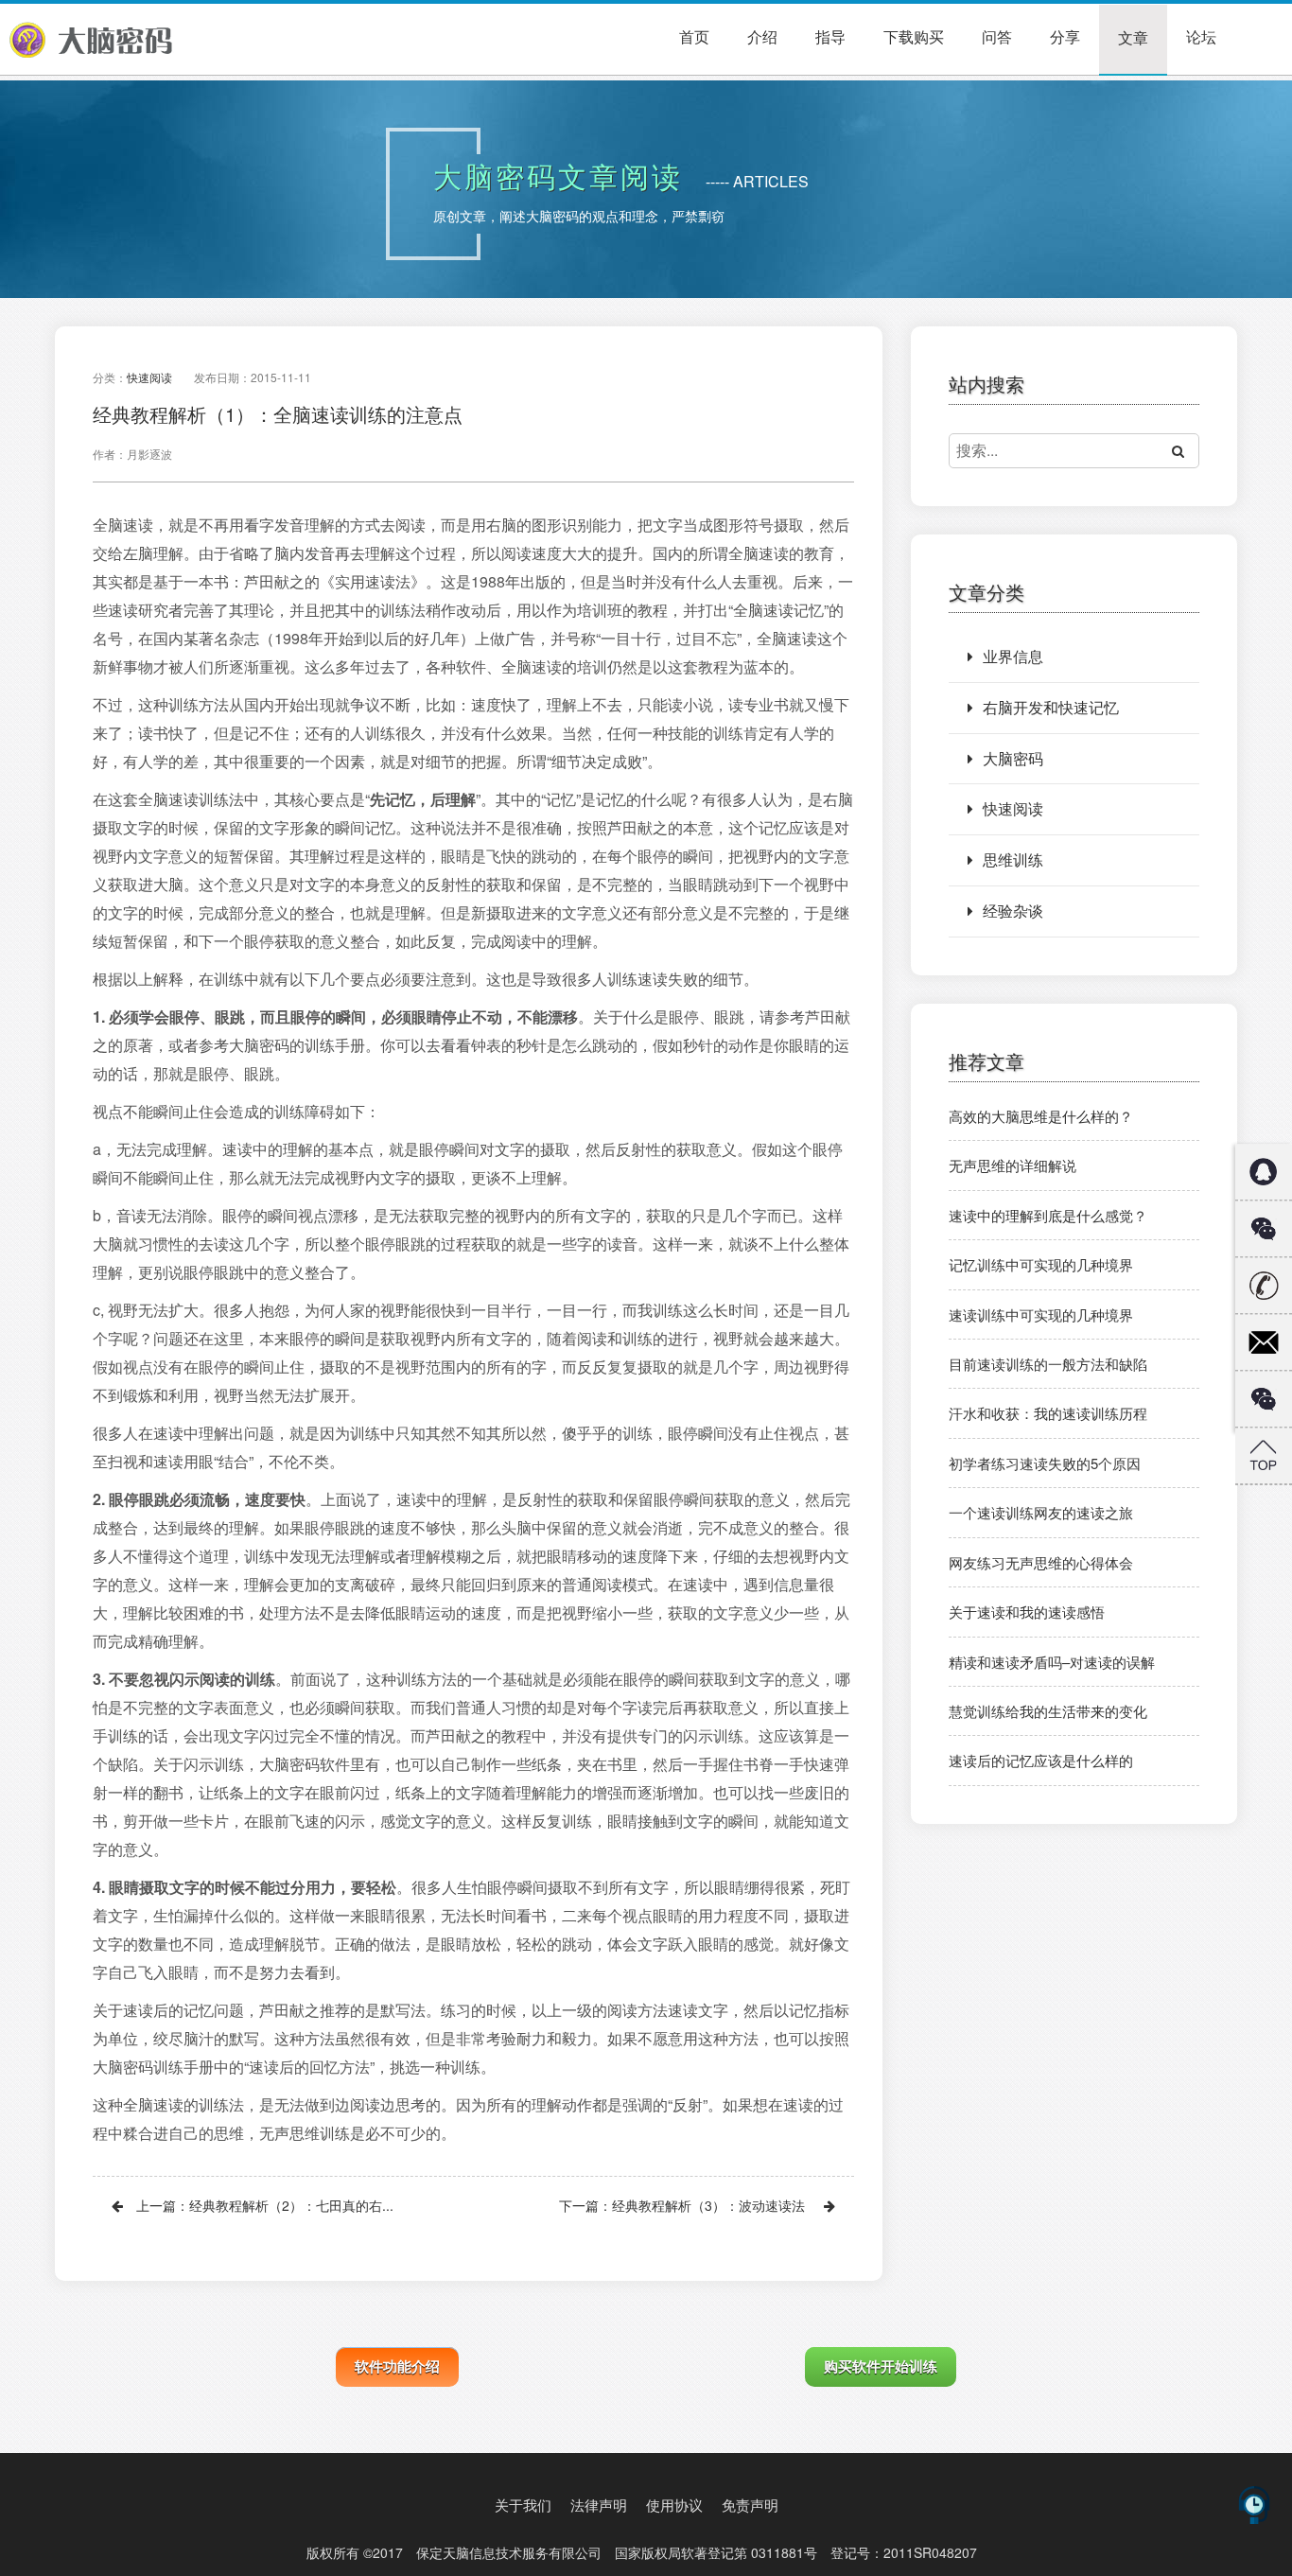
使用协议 (674, 2505)
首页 (694, 36)
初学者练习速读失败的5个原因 (1045, 1463)
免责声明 (750, 2505)
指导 (830, 36)
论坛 (1201, 36)
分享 (1065, 36)
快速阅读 (149, 377)
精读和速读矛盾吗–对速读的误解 (1052, 1662)
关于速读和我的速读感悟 (1027, 1612)
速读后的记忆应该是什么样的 (1041, 1760)
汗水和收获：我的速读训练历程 (1048, 1413)
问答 (997, 36)
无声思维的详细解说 (1013, 1165)
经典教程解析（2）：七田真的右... (291, 2205)
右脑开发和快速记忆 (1051, 707)
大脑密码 (1013, 758)
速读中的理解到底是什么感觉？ (1048, 1215)
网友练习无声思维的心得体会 (1041, 1562)
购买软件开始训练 (881, 2366)
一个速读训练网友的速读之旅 (1041, 1512)
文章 (1133, 37)
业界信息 (1013, 656)
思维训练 (1013, 859)
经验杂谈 (1013, 911)
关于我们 (523, 2505)
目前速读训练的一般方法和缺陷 (1048, 1364)
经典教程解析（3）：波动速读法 (708, 2205)
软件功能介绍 (397, 2366)
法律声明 (599, 2505)
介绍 (762, 36)
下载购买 (914, 36)
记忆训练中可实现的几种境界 (1041, 1264)
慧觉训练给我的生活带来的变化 (1048, 1711)
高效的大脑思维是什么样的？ (1041, 1116)
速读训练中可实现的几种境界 (1041, 1314)
